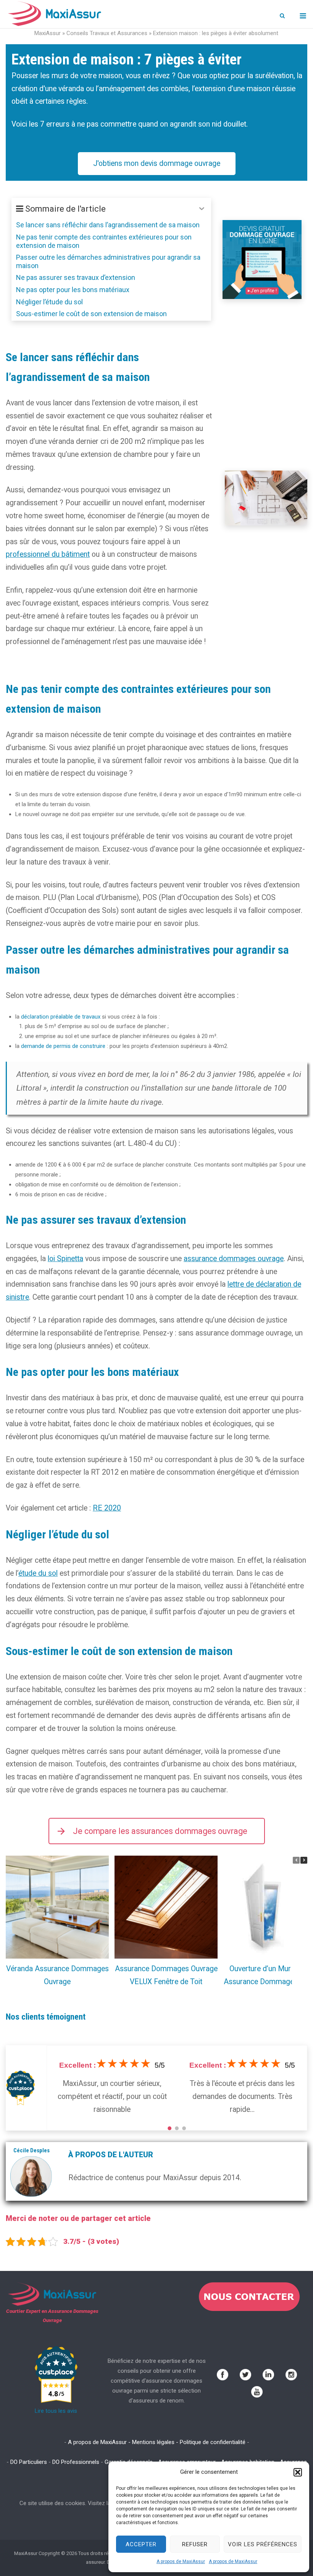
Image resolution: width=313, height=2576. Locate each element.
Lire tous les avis (56, 2411)
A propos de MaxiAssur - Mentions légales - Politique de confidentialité (157, 2442)
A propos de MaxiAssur (181, 2562)
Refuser (195, 2544)
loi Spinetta (65, 1259)
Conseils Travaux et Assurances (107, 33)
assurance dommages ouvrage (234, 1259)
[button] (298, 2472)
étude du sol (38, 1573)
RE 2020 (107, 1508)
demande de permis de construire (63, 1046)
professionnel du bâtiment (48, 554)
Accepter (141, 2544)
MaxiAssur (48, 33)
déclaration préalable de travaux (61, 1017)
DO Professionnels (76, 2462)
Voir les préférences (263, 2544)
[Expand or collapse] (202, 209)
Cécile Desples (31, 2150)
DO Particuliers (29, 2462)
